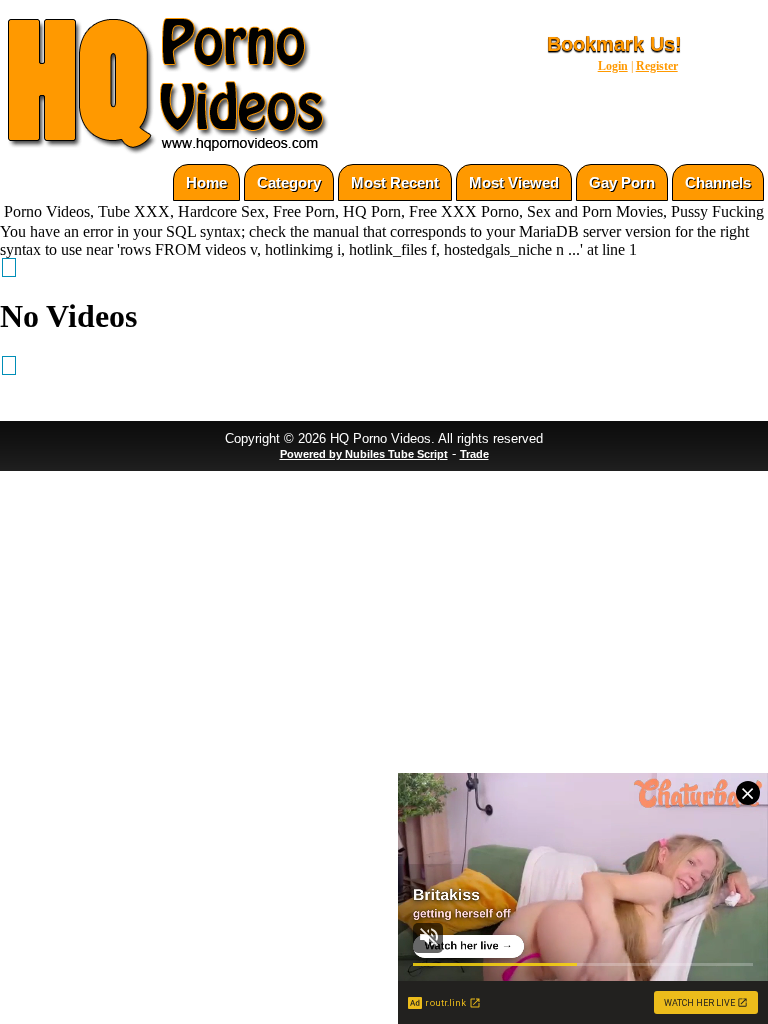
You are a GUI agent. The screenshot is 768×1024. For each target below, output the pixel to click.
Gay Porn (622, 182)
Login (613, 66)
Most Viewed (514, 182)
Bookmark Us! (614, 44)
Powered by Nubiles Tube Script (364, 454)
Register (657, 66)
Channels (718, 182)
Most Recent (395, 182)
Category (289, 182)
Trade (474, 454)
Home (206, 182)
